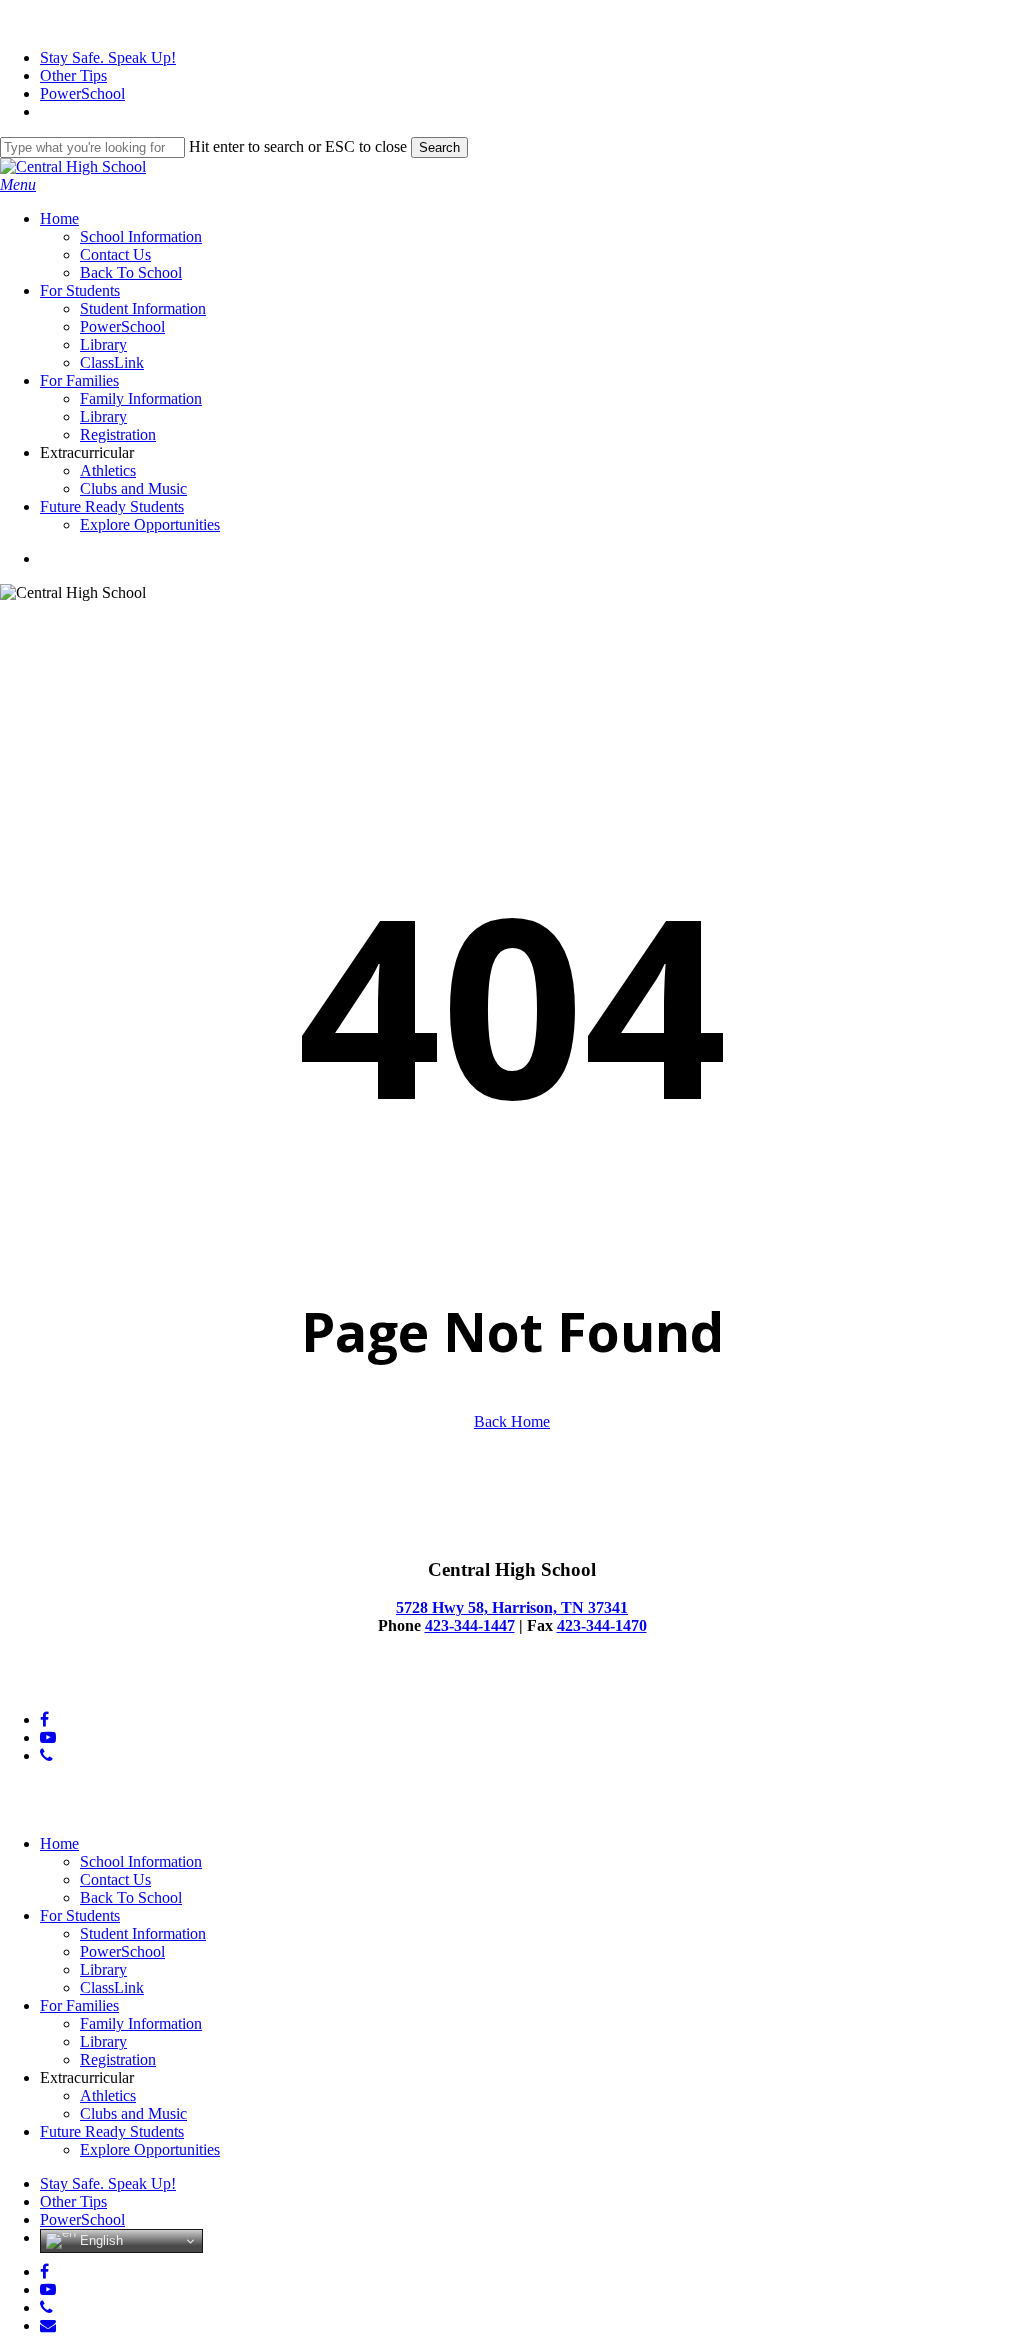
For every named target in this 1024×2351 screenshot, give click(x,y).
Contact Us (115, 1879)
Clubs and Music (133, 2113)
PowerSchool (122, 1951)
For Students (80, 1915)
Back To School (131, 1897)
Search (439, 147)
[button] (18, 184)
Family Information (141, 2023)
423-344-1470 (602, 1625)
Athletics (108, 2095)
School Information (141, 1861)
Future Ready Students (112, 2131)
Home (59, 1843)
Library (103, 1969)
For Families (79, 2005)
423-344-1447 (470, 1625)
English (99, 2240)
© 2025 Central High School (91, 1685)
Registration (118, 2059)
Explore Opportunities (150, 2149)
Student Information (143, 1933)
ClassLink (112, 1987)
